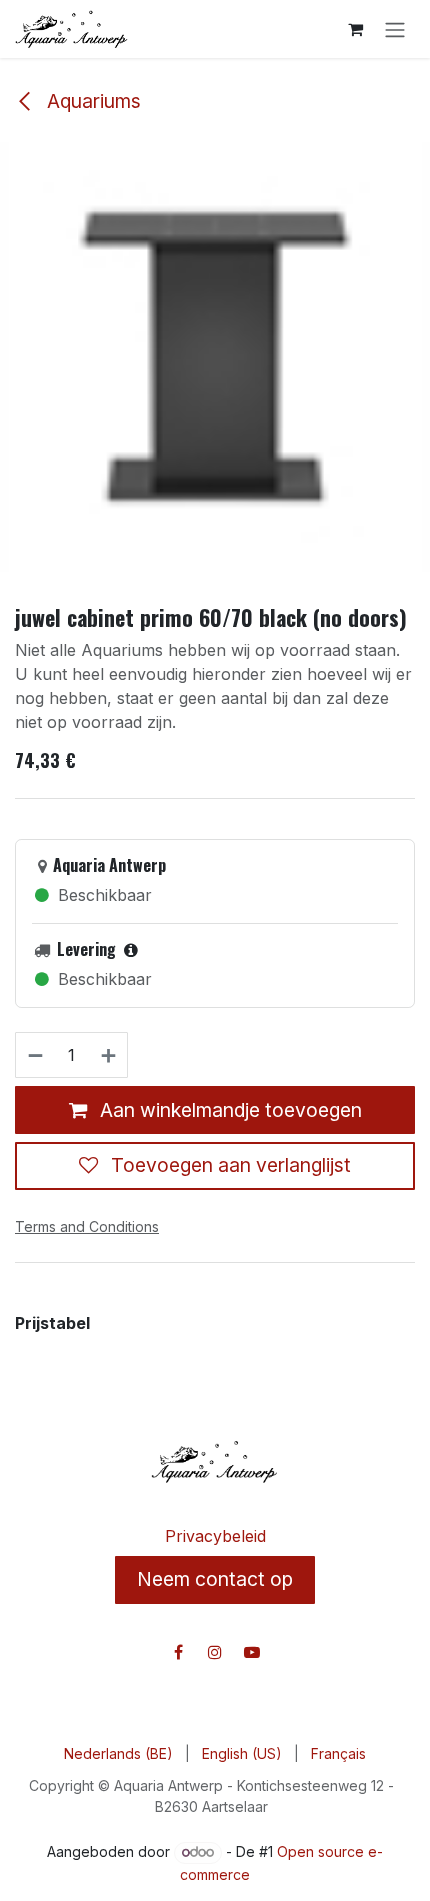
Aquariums (91, 101)
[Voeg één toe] (109, 1055)
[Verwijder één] (34, 1055)
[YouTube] (252, 1652)
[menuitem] (118, 1753)
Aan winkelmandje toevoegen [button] (228, 1110)
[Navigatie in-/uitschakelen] (395, 29)
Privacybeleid (215, 1536)
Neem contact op (215, 1579)
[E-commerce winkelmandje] (355, 29)
